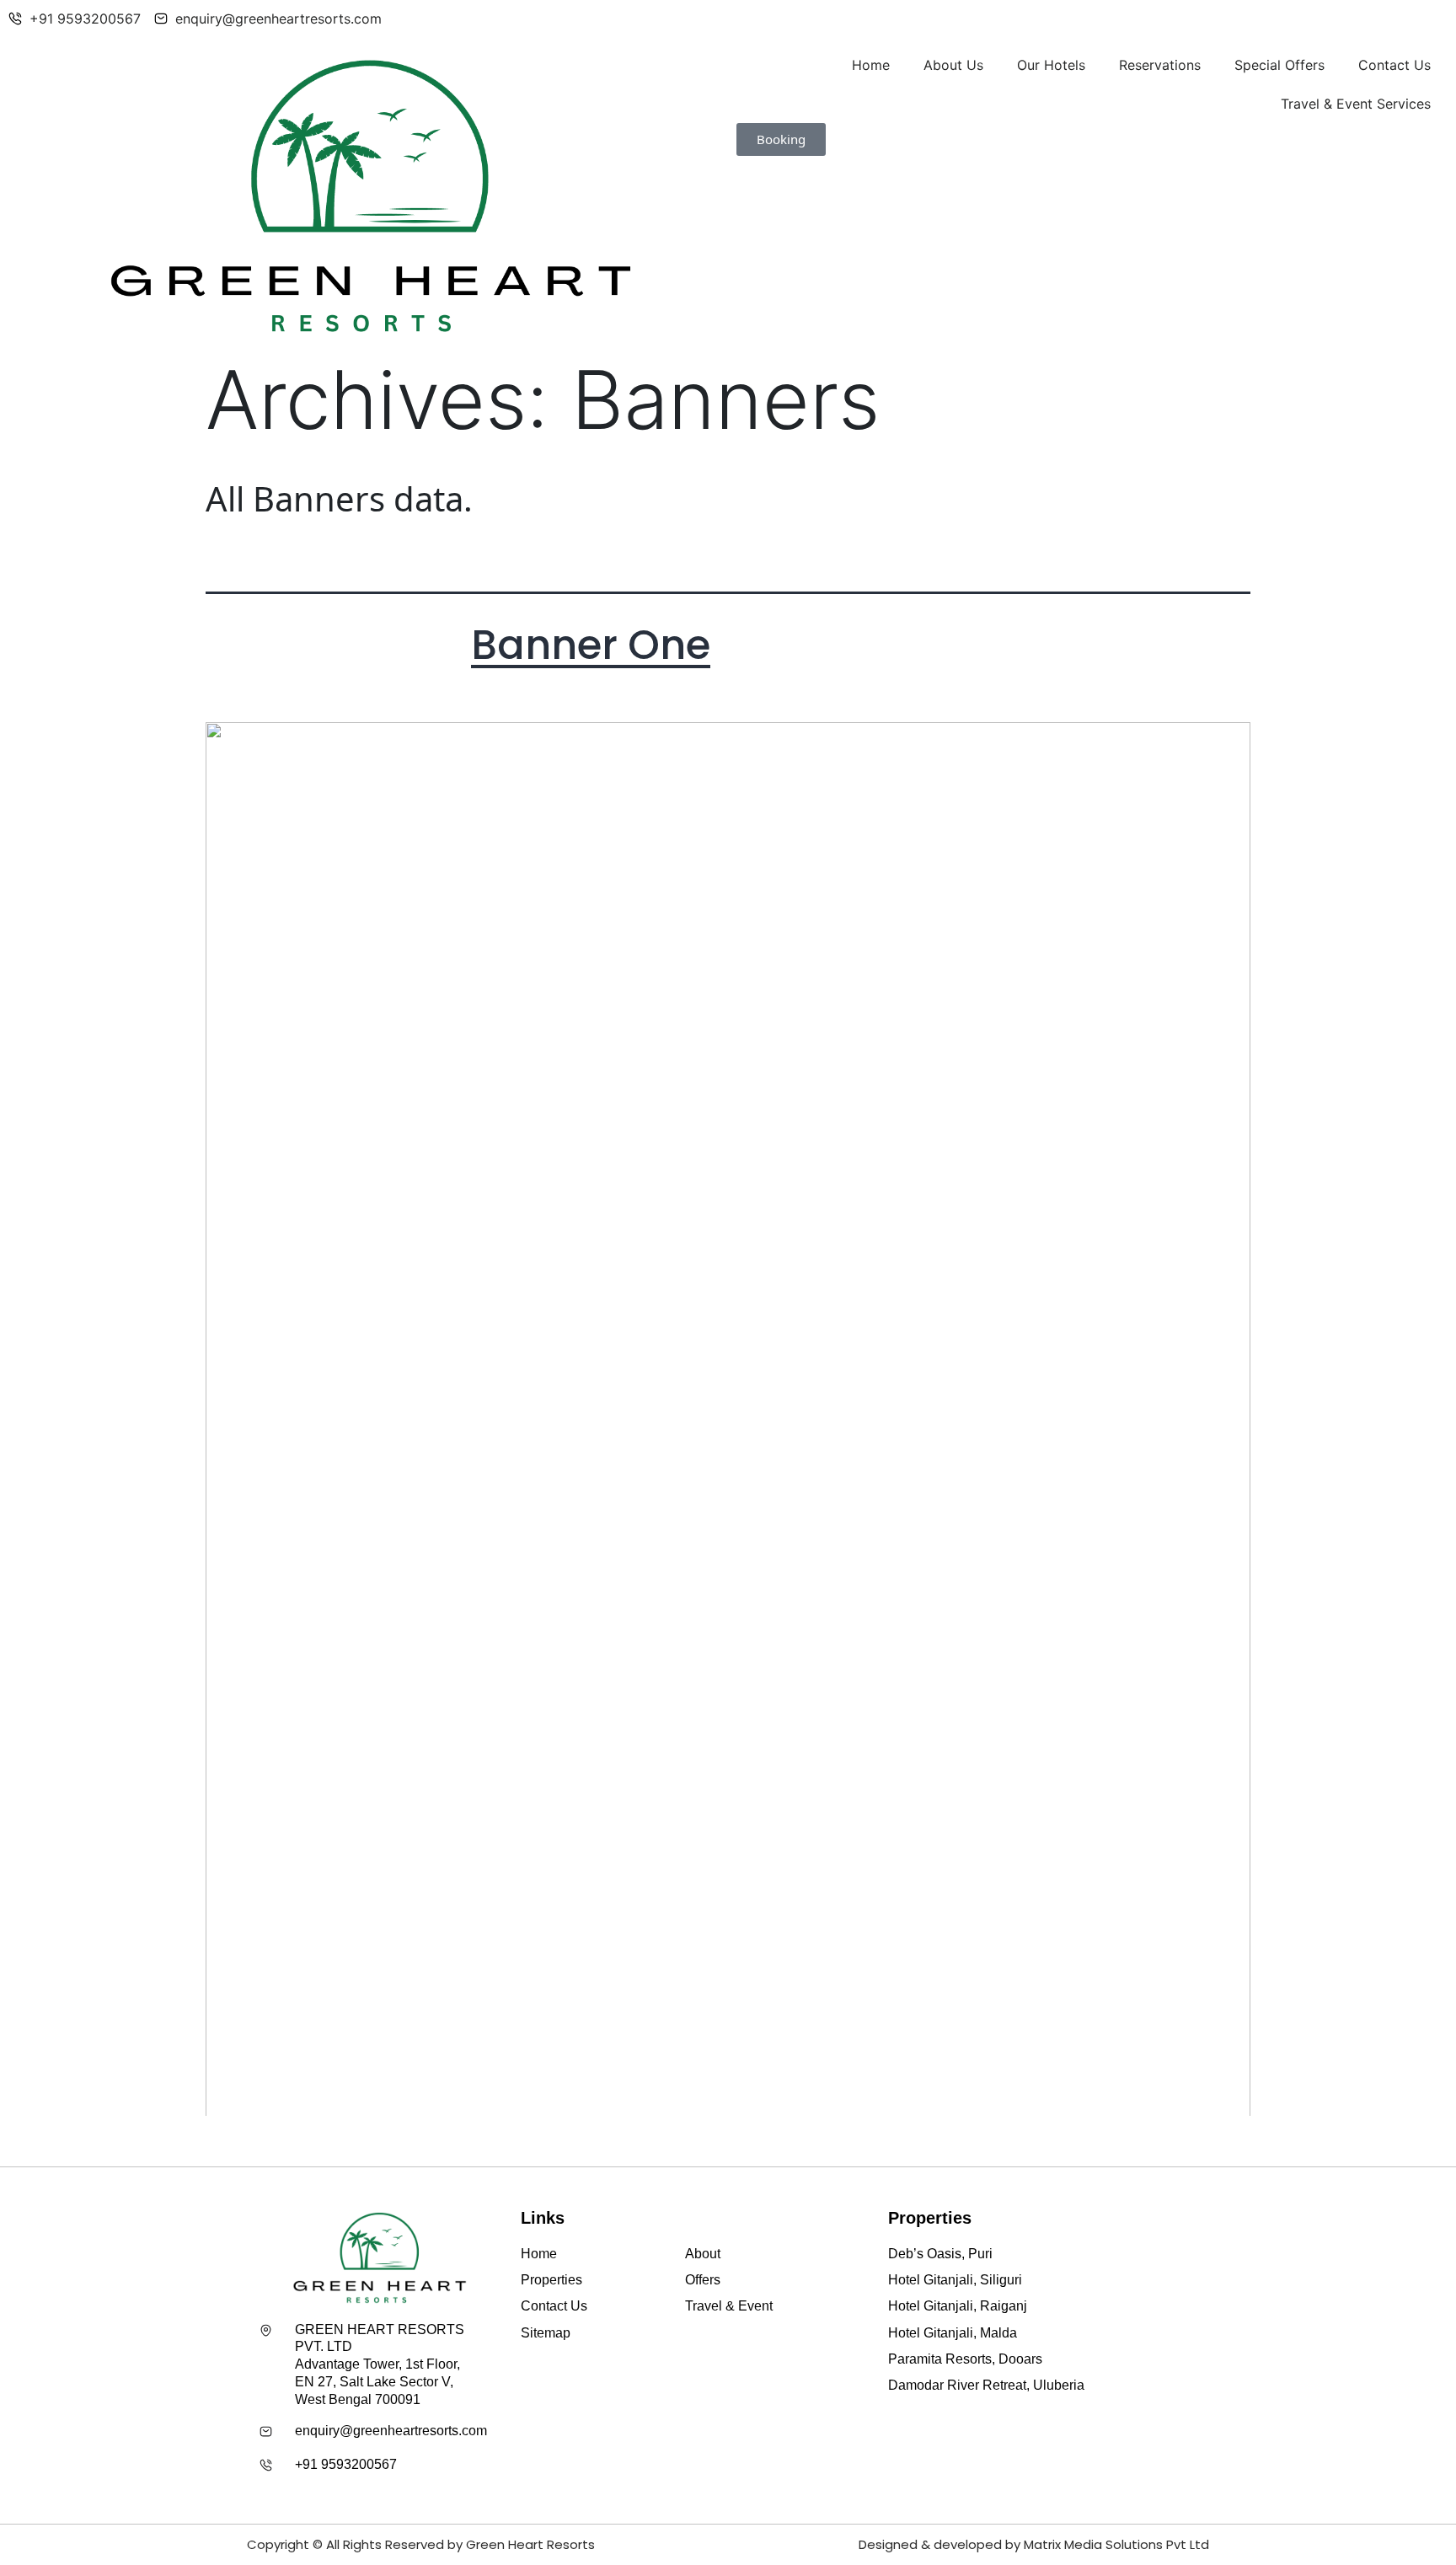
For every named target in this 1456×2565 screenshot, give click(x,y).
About (703, 2254)
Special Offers (1279, 65)
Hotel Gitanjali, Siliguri (955, 2280)
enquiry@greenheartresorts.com (391, 2431)
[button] (781, 139)
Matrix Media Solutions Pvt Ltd (1116, 2544)
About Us (953, 65)
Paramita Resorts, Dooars (965, 2359)
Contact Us (1394, 65)
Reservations (1160, 65)
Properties (551, 2280)
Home (871, 65)
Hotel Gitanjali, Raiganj (958, 2306)
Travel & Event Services (1356, 104)
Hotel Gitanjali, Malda (953, 2333)
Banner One (591, 645)
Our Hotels (1051, 65)
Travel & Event (729, 2306)
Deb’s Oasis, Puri (940, 2254)
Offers (703, 2280)
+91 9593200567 (346, 2464)
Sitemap (546, 2333)
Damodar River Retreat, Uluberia (986, 2385)
